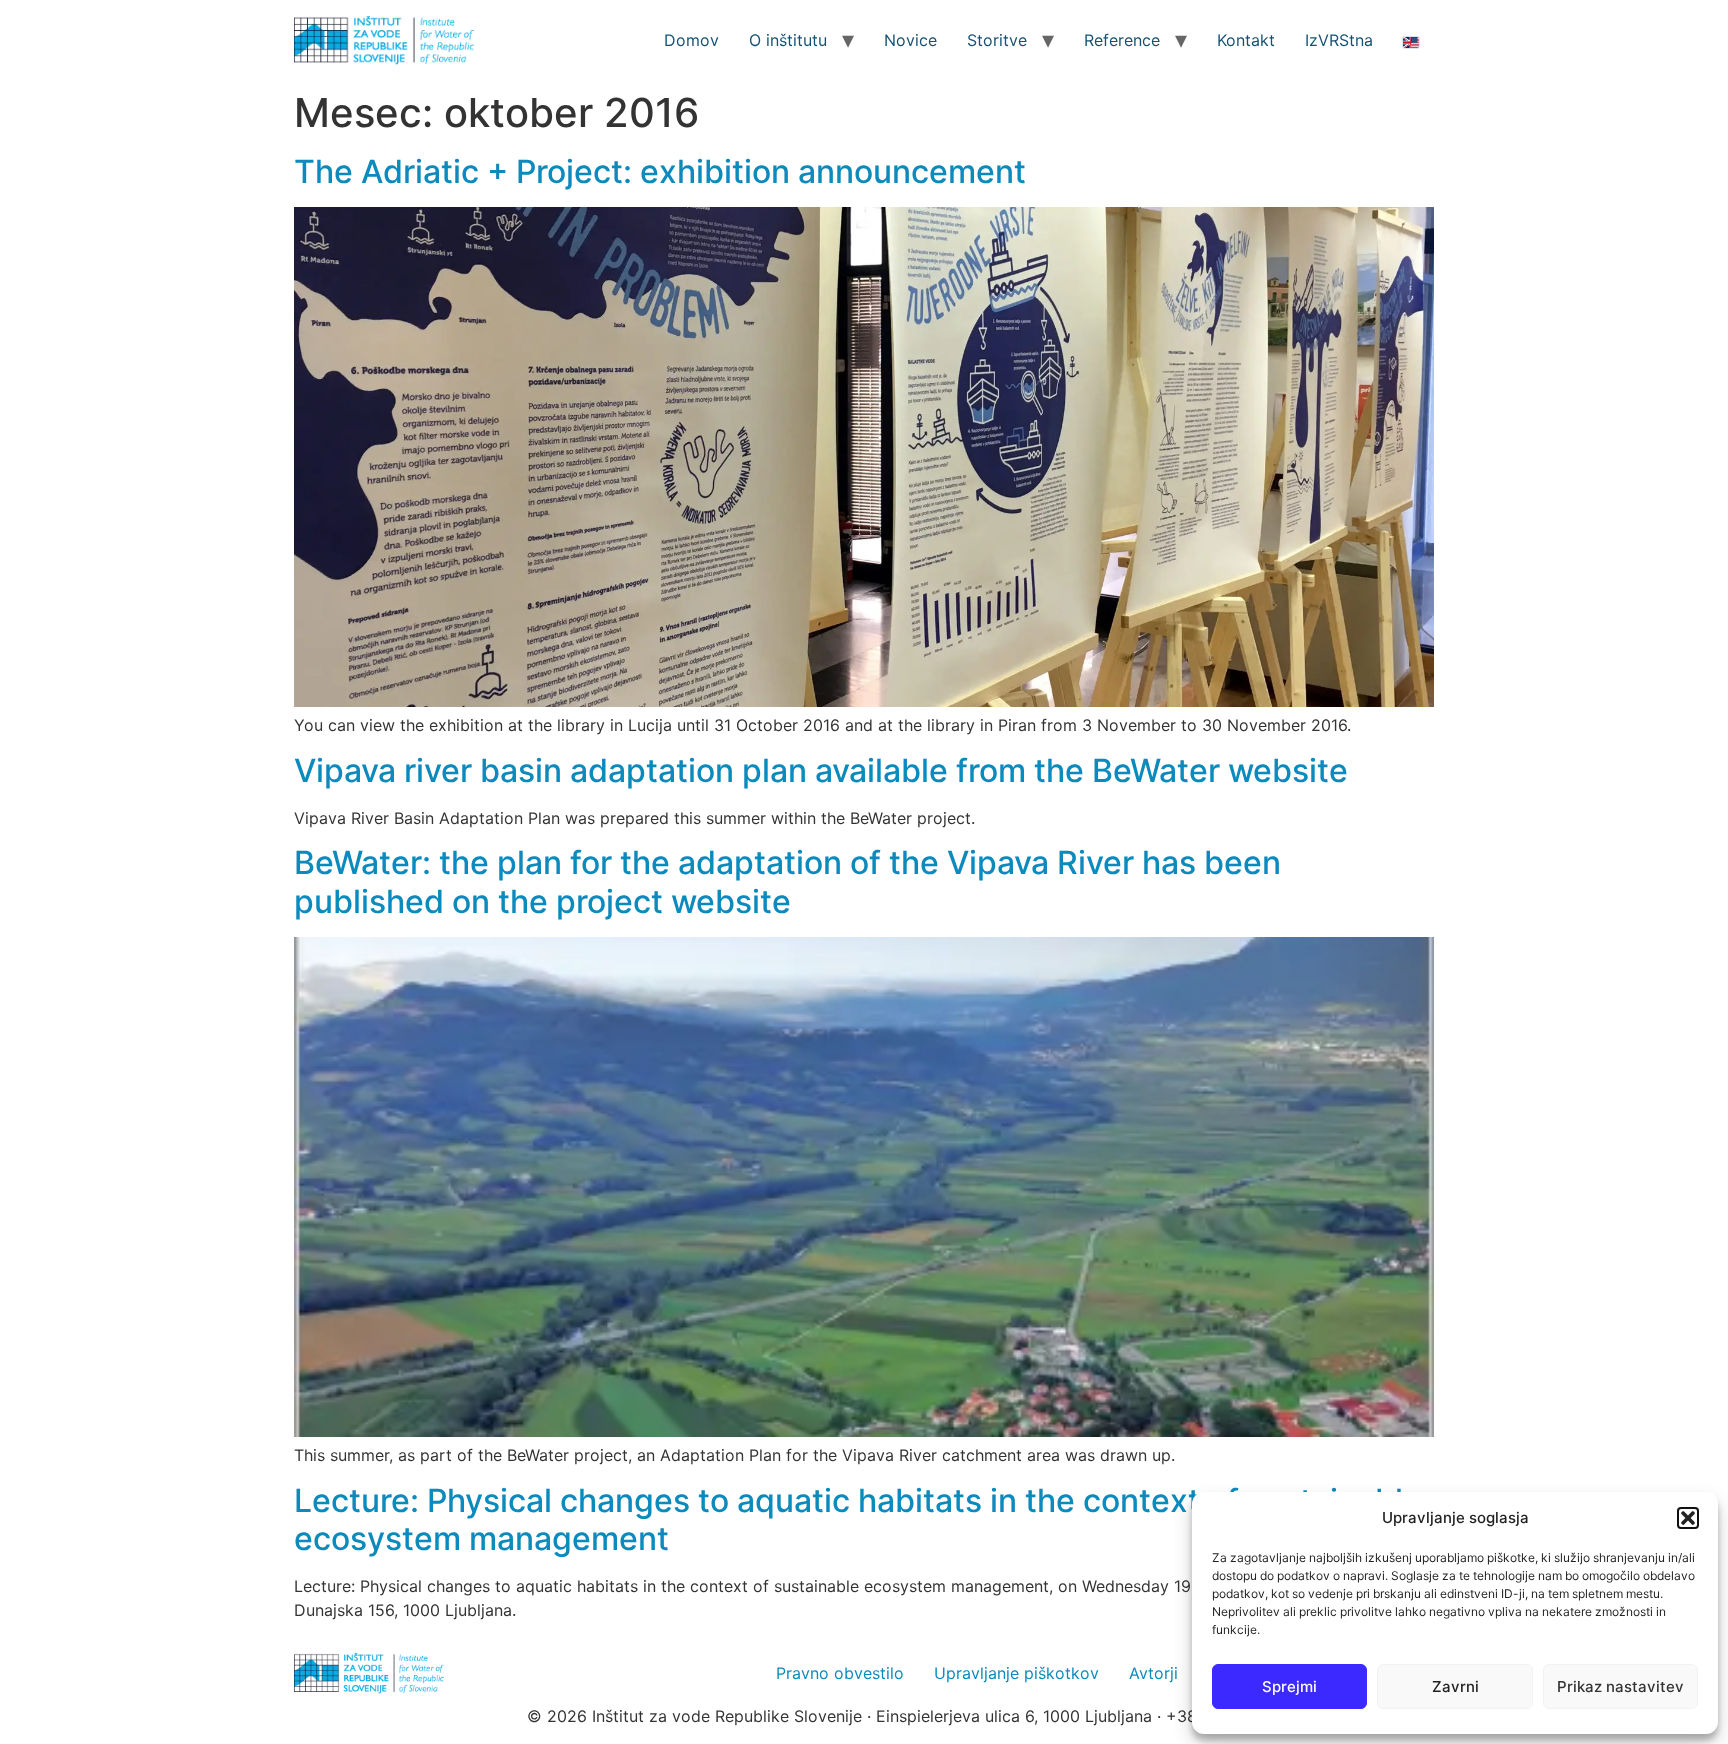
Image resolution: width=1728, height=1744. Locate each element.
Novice (910, 40)
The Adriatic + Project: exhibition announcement (660, 171)
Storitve (997, 40)
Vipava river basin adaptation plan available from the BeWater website (821, 770)
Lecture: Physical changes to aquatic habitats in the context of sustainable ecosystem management (858, 1519)
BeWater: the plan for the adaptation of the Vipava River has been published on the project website (787, 881)
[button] (1688, 1518)
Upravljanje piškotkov (1016, 1673)
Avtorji (1153, 1673)
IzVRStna (1339, 40)
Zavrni (1455, 1686)
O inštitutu (788, 40)
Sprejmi (1289, 1686)
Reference (1122, 40)
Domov (691, 40)
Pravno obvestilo (840, 1673)
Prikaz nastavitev (1620, 1686)
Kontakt (1246, 40)
